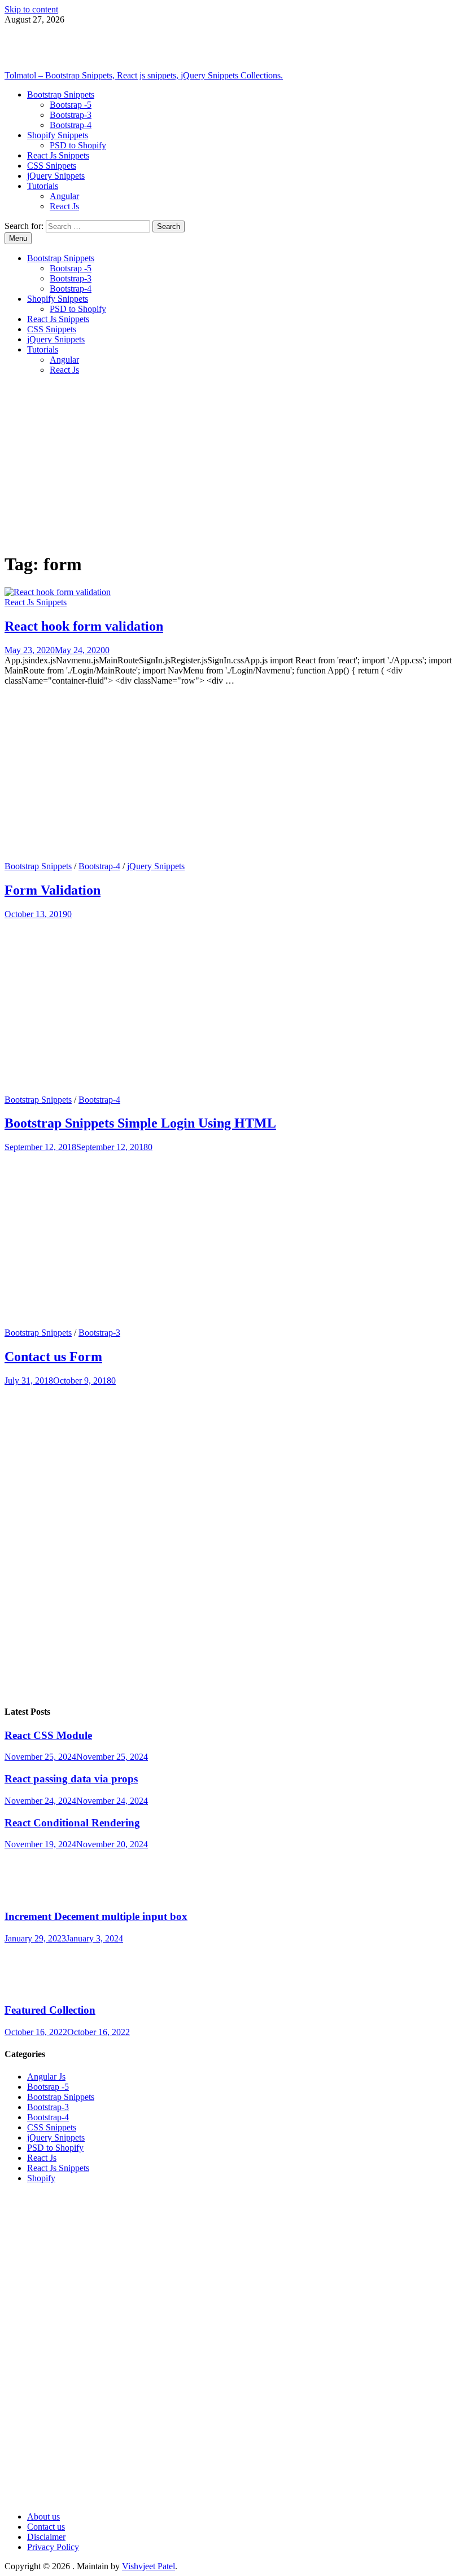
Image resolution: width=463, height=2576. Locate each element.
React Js (64, 206)
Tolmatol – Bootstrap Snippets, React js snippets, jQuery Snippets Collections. (144, 75)
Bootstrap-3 (71, 115)
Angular (64, 196)
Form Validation (53, 890)
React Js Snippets (58, 155)
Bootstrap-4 (71, 125)
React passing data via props (71, 1779)
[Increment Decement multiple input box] (38, 1894)
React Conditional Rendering (72, 1823)
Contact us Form (53, 1357)
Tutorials (43, 186)
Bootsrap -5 (71, 105)
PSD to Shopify (78, 145)
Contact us (46, 2527)
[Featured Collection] (38, 1989)
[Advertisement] (231, 463)
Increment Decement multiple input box (96, 1916)
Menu (18, 238)
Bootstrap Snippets (61, 94)
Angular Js (46, 2077)
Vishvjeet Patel (148, 2566)
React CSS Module (48, 1735)
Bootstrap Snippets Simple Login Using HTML (140, 1123)
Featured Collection (50, 2010)
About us (43, 2516)
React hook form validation (84, 626)
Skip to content (31, 9)
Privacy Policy (53, 2547)
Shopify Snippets (58, 135)
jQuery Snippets (56, 176)
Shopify (41, 2178)
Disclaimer (46, 2537)
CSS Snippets (52, 166)
